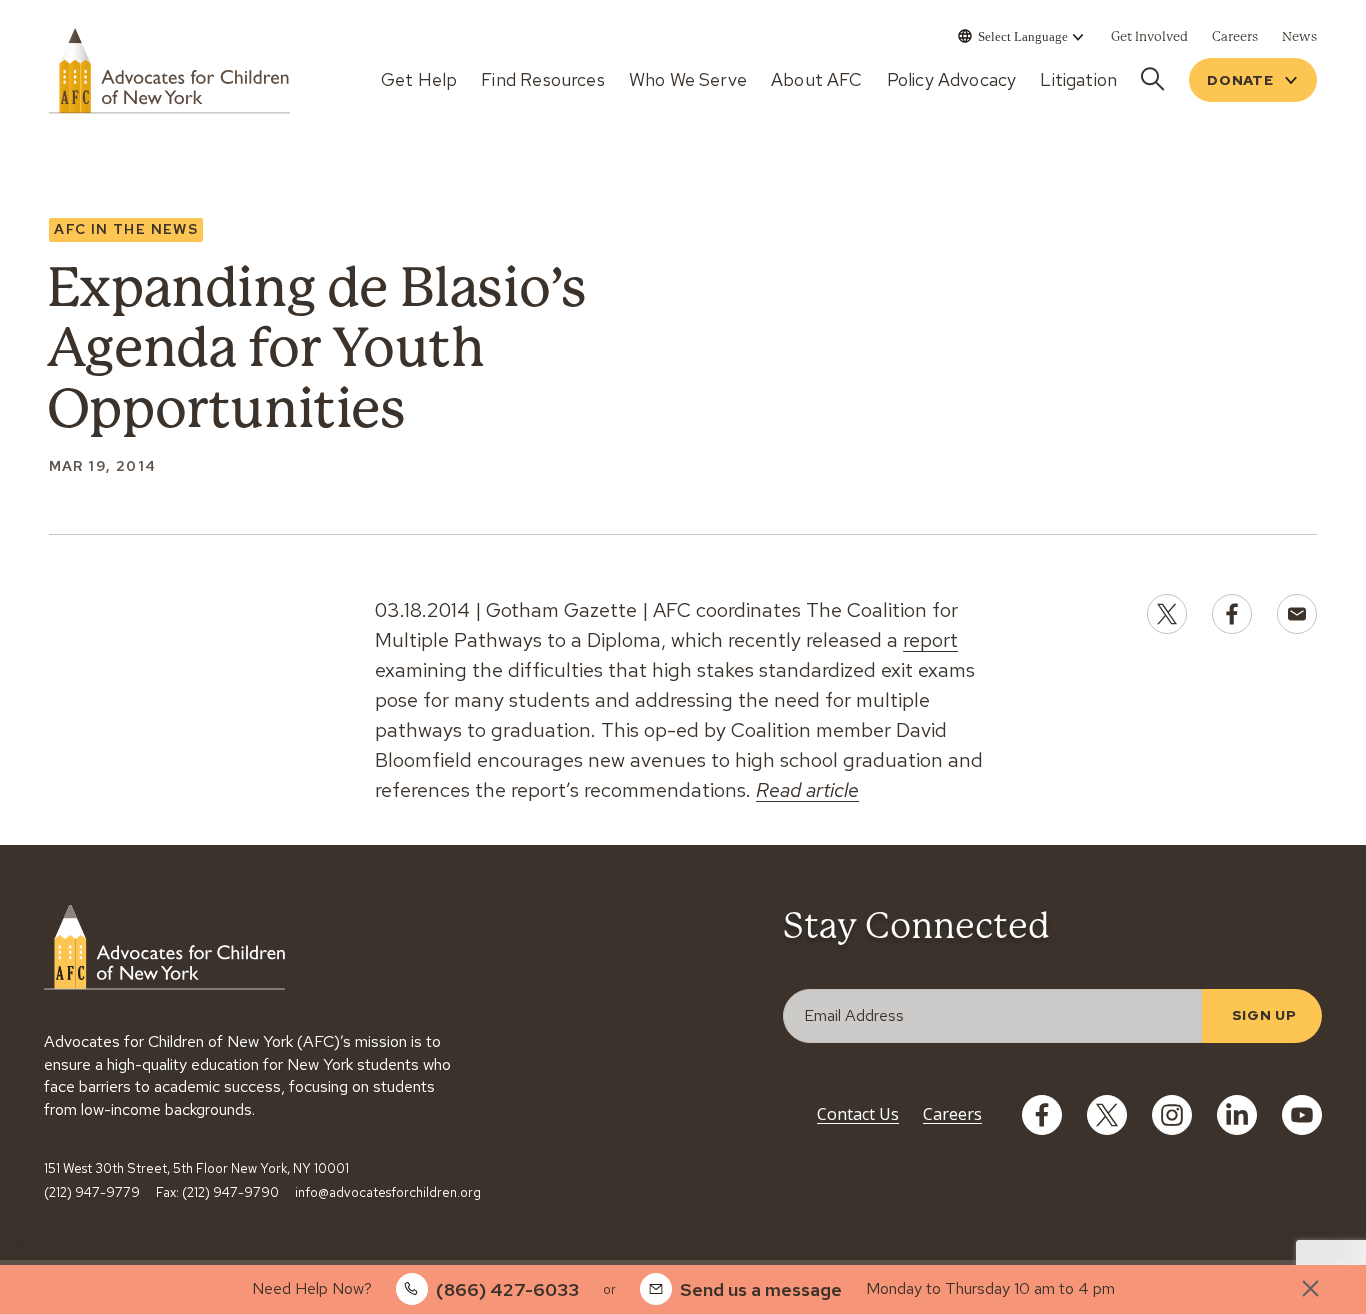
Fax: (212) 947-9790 (217, 1193)
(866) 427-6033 (507, 1289)
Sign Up (1264, 1015)
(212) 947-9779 (92, 1193)
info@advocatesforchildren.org (388, 1193)
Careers (952, 1114)
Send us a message (761, 1289)
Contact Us (858, 1114)
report (930, 640)
